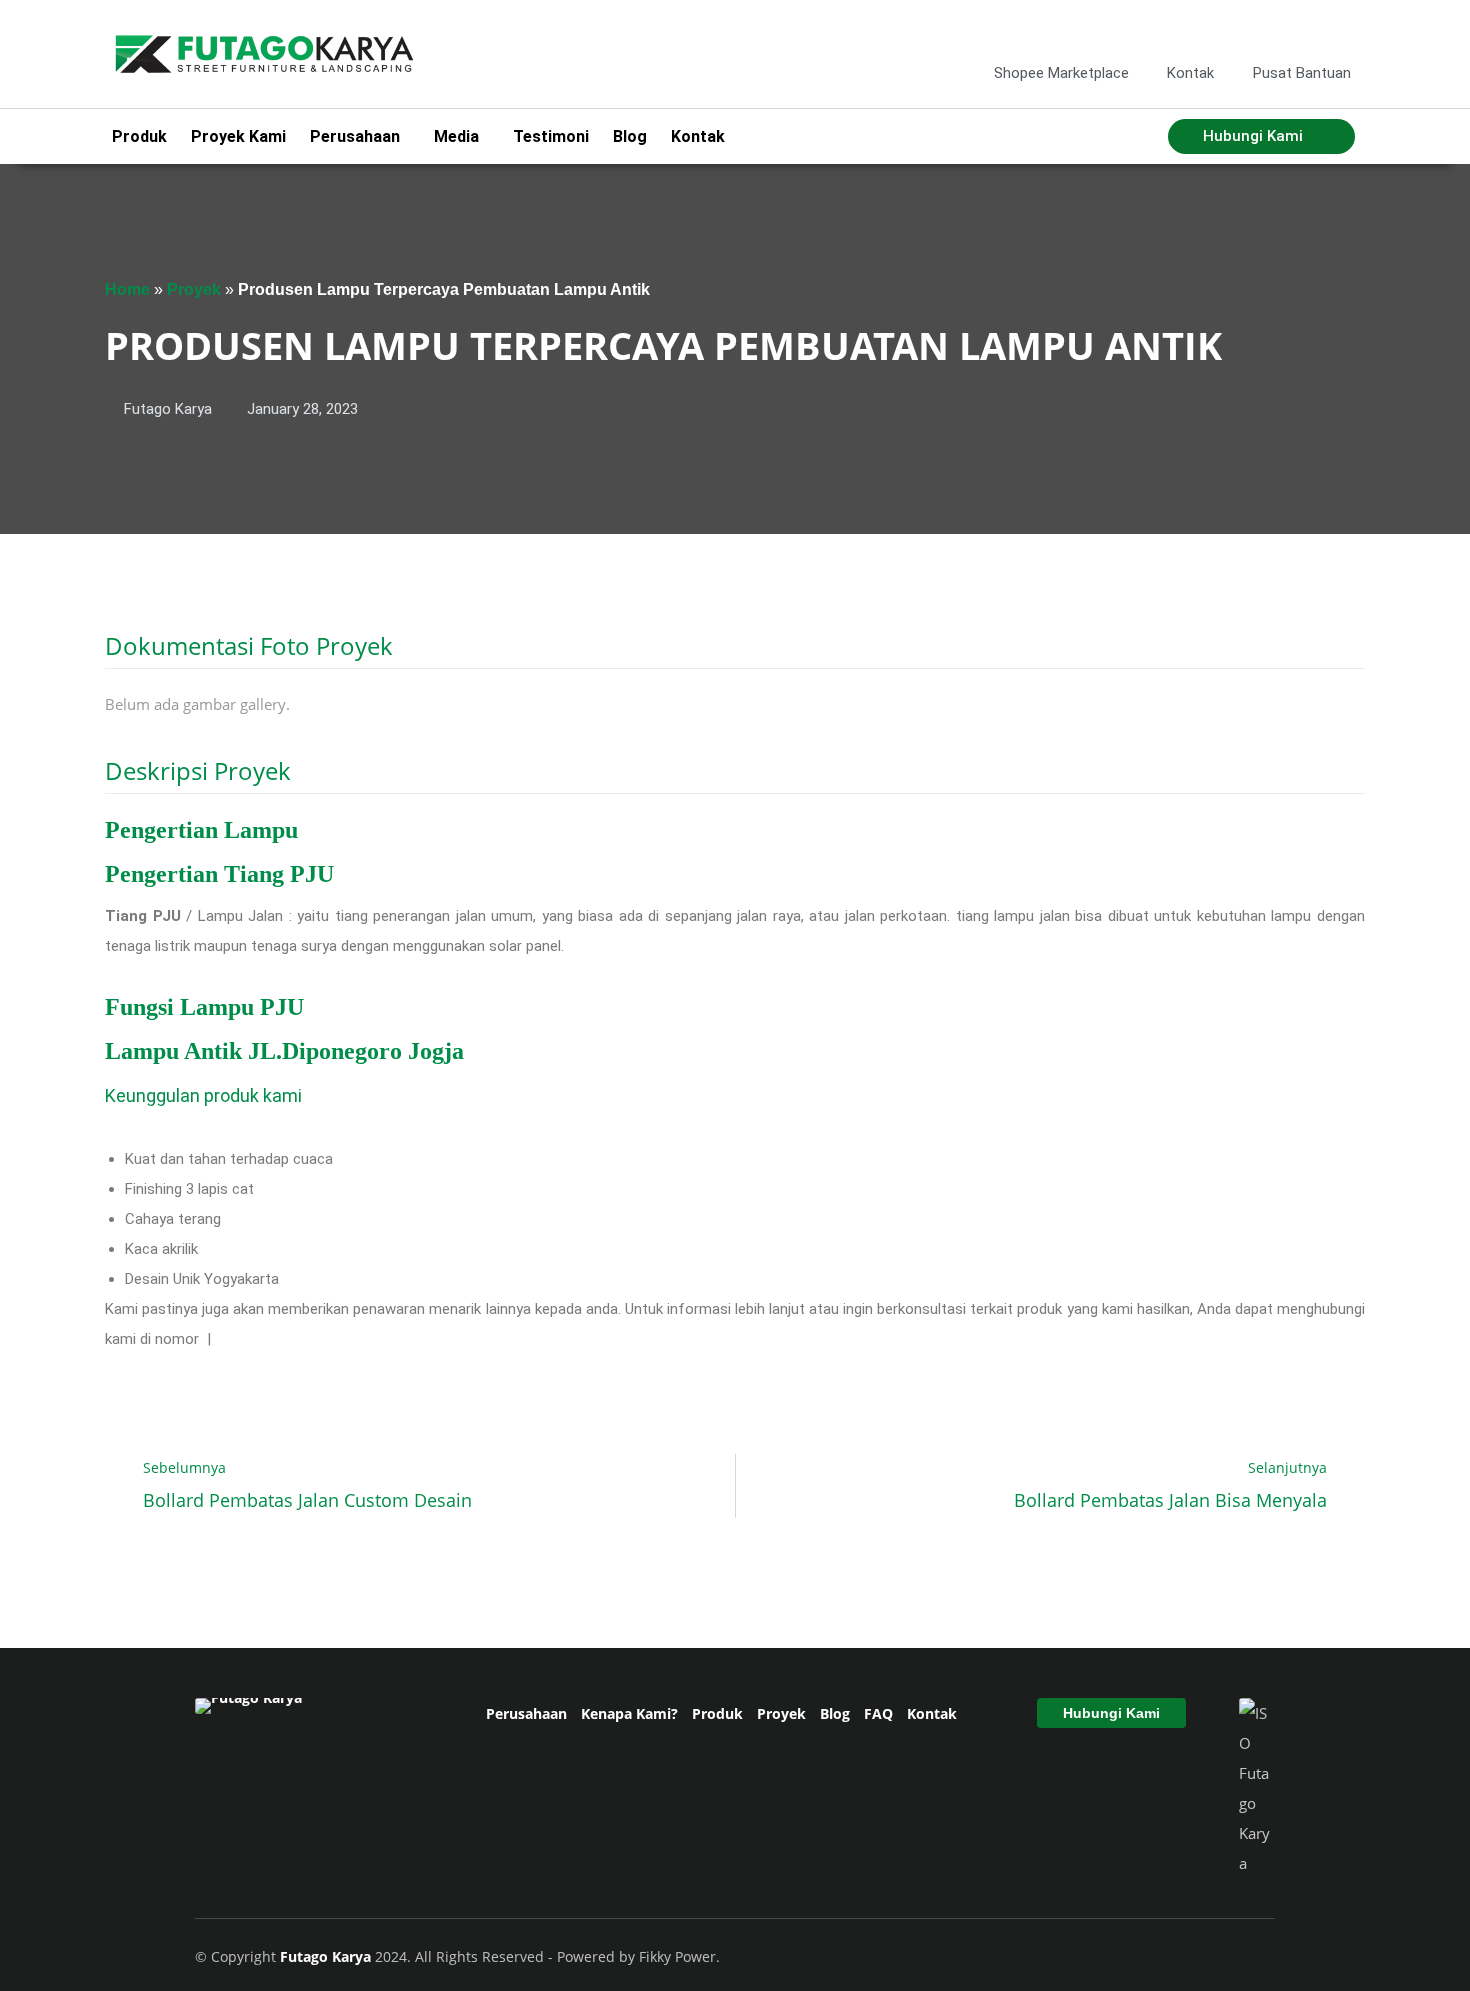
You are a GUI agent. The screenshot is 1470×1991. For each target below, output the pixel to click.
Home (127, 289)
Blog (630, 136)
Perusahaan (526, 1713)
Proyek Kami (238, 136)
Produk (139, 136)
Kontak (698, 136)
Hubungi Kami (1111, 1713)
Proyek (194, 289)
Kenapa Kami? (629, 1713)
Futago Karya (327, 1956)
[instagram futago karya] (1272, 29)
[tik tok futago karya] (1305, 29)
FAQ (878, 1713)
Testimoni (551, 136)
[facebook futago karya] (1240, 29)
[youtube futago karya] (1337, 29)
